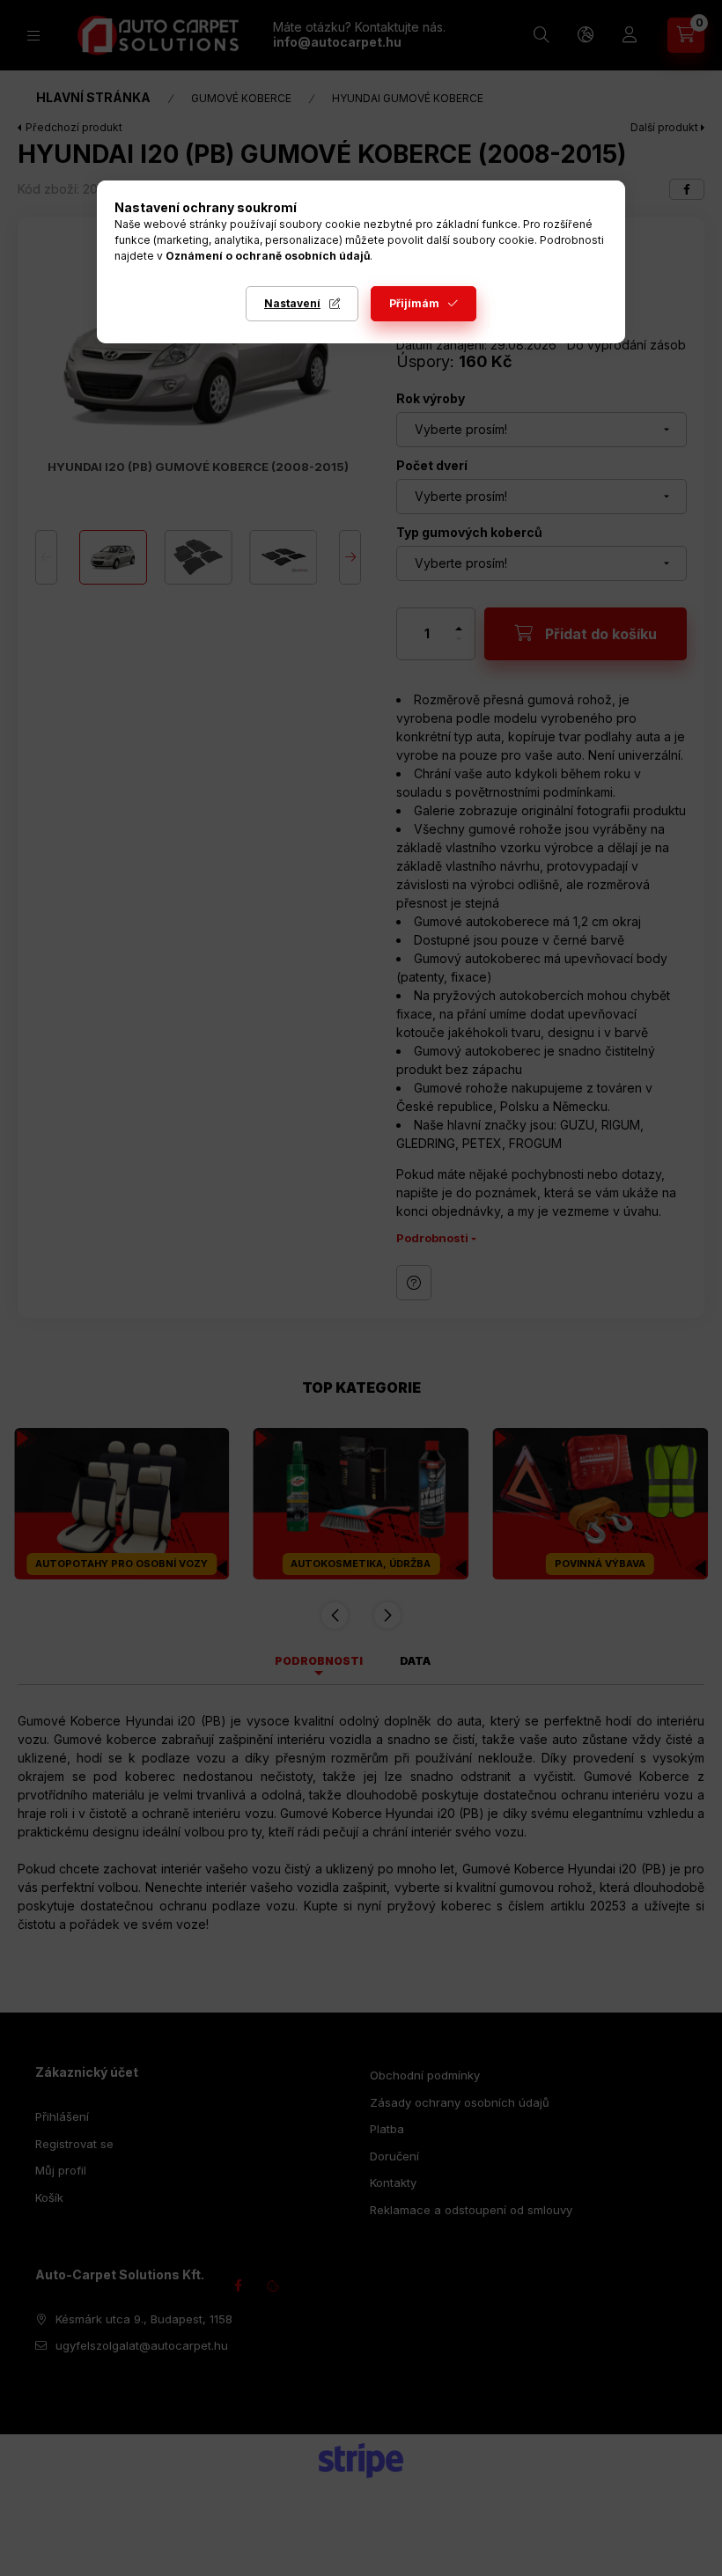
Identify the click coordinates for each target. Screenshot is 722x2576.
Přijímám (414, 303)
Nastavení (292, 303)
